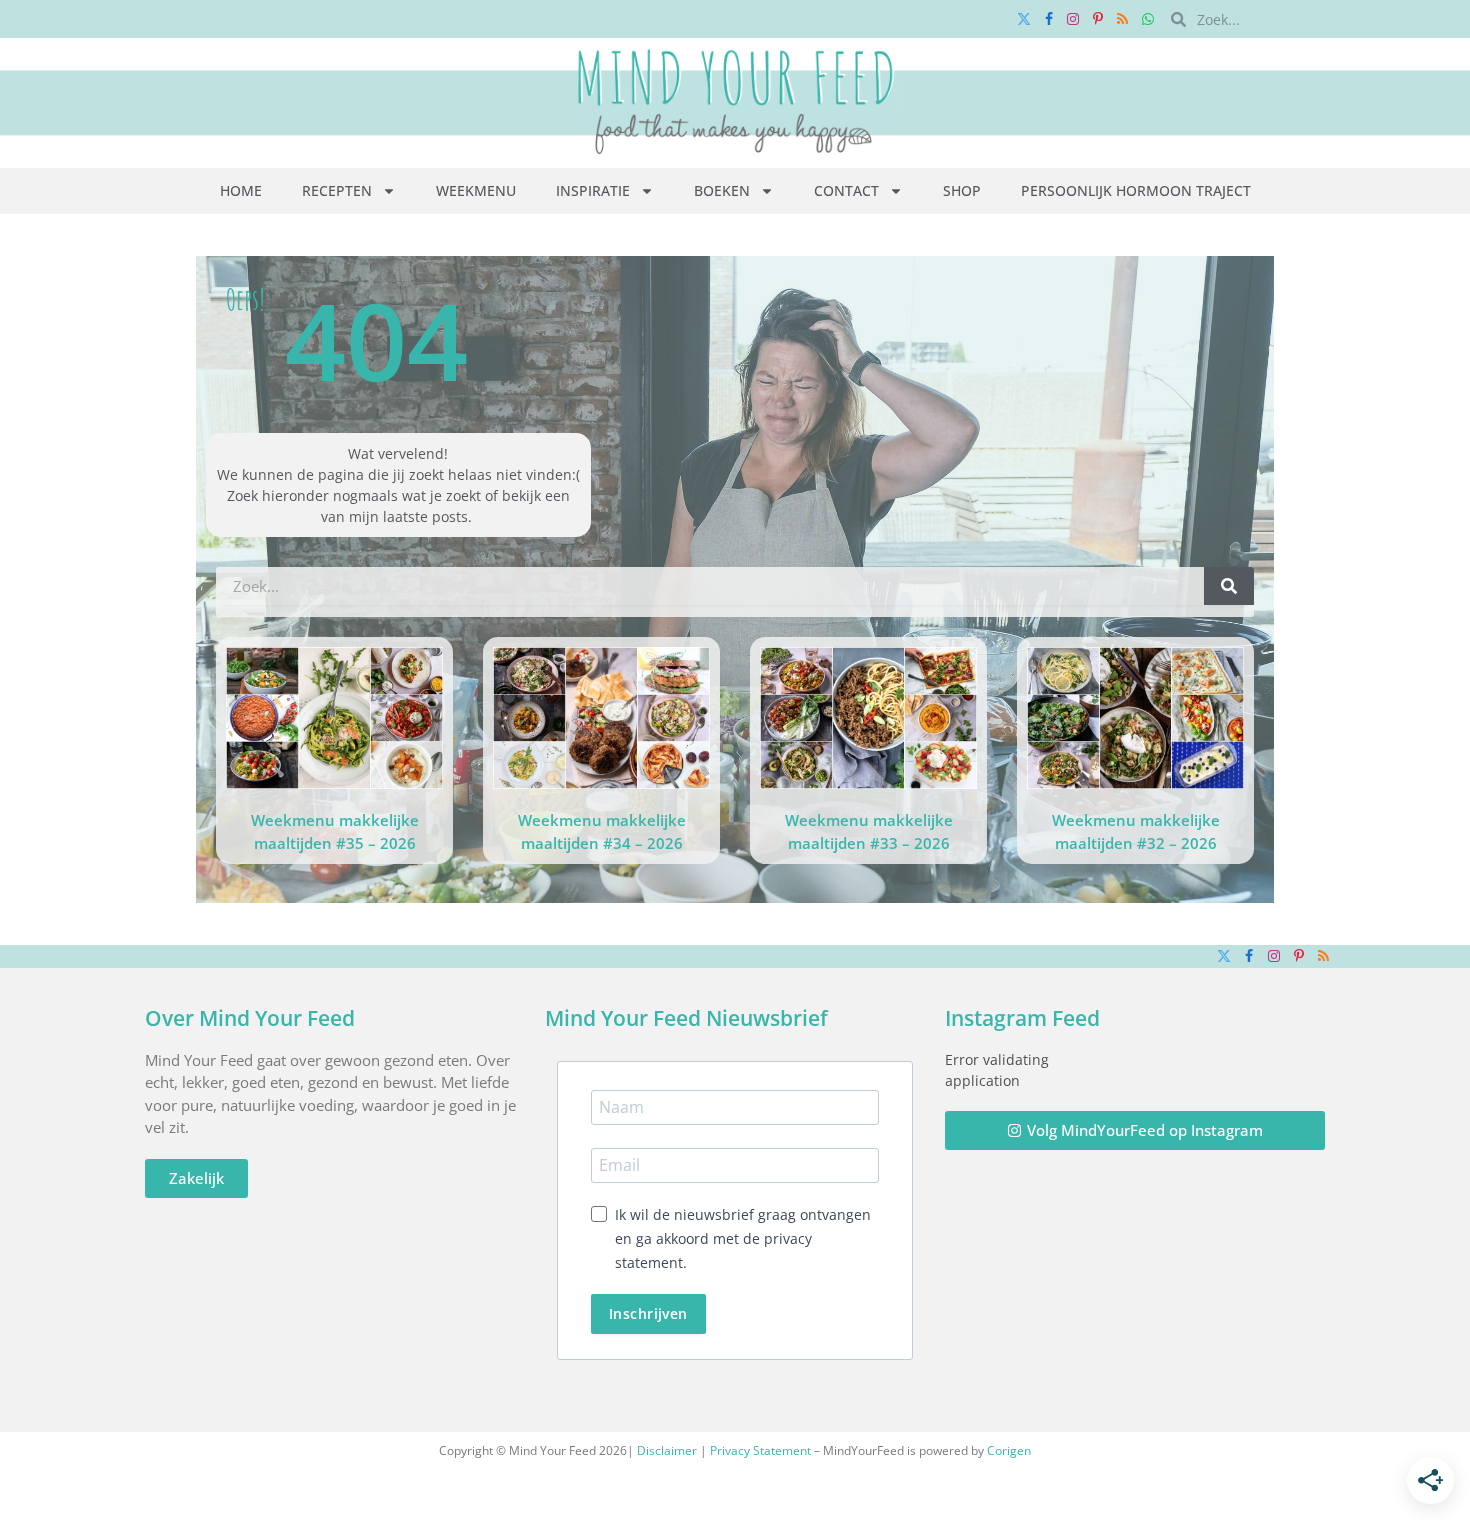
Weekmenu (476, 190)
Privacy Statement (760, 1450)
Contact (846, 190)
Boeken (722, 190)
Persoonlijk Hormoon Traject (1136, 190)
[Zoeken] (1229, 586)
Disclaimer (667, 1450)
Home (241, 190)
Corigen (1009, 1450)
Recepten (337, 190)
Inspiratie (593, 190)
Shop (962, 190)
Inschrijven (648, 1313)
